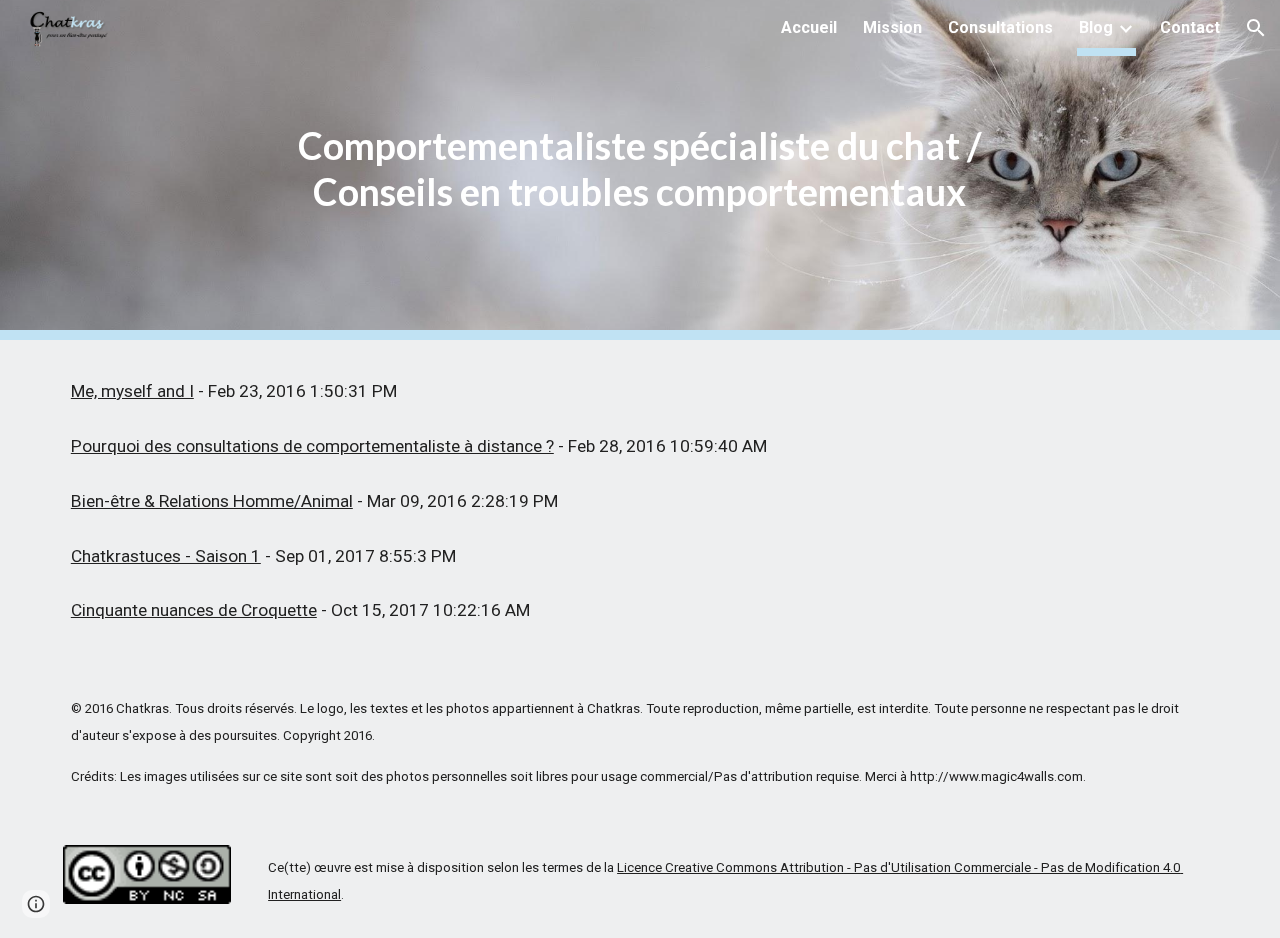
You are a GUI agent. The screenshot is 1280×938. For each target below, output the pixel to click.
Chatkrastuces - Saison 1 (166, 556)
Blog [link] (1096, 27)
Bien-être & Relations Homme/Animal (212, 501)
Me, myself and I (132, 391)
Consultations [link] (1000, 27)
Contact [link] (1190, 27)
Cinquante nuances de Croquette (194, 610)
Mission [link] (892, 27)
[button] (1256, 28)
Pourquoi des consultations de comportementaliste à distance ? (312, 446)
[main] (640, 170)
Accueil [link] (809, 27)
